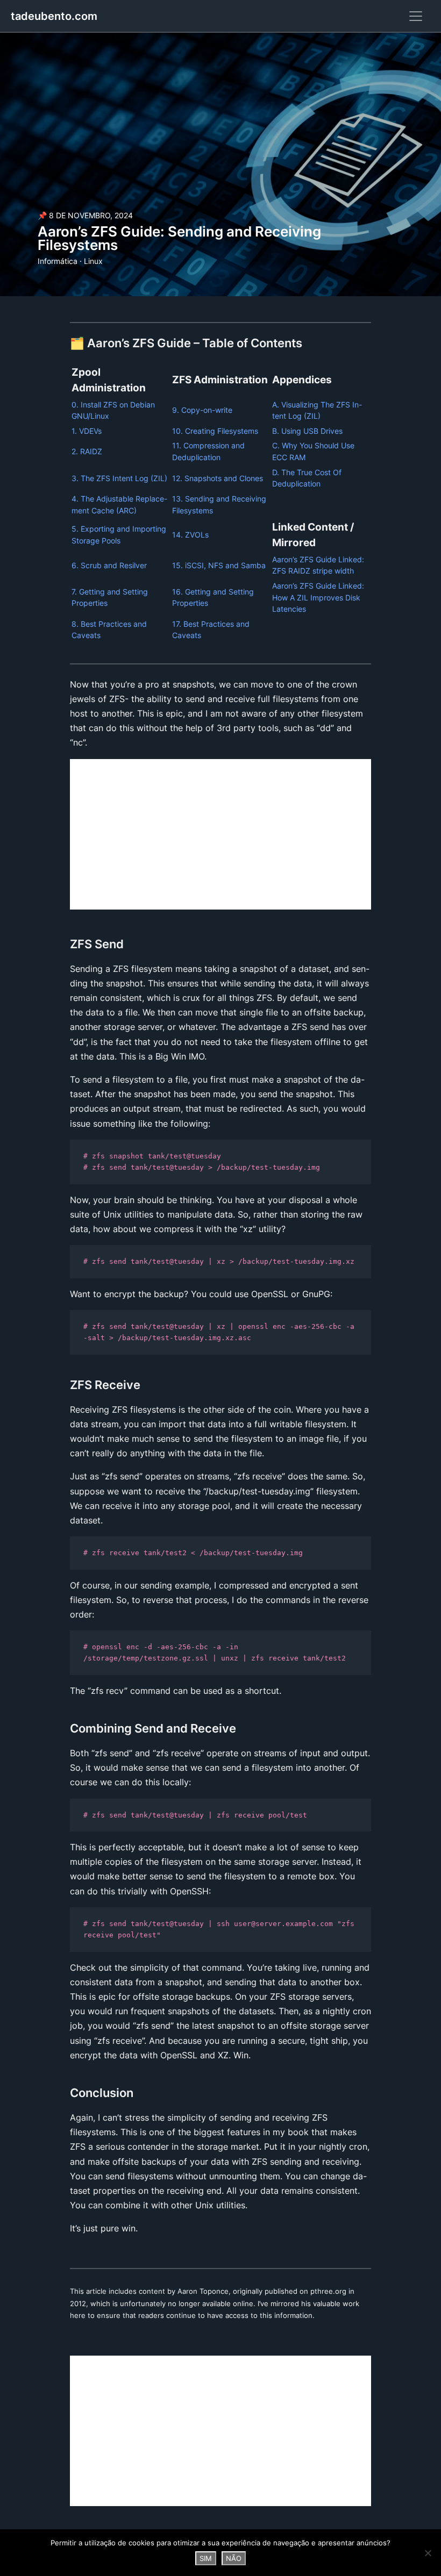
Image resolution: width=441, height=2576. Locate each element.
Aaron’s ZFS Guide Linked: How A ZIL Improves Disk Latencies (318, 597)
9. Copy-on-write (202, 410)
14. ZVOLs (190, 535)
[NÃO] (428, 2553)
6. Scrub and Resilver (109, 565)
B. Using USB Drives (307, 431)
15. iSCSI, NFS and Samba (219, 565)
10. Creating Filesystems (215, 431)
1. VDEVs (87, 431)
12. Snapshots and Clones (218, 478)
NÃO (234, 2558)
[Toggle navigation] (416, 16)
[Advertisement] (220, 834)
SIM (206, 2558)
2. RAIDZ (87, 451)
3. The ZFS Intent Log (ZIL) (119, 478)
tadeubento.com (54, 16)
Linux (93, 261)
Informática (58, 261)
